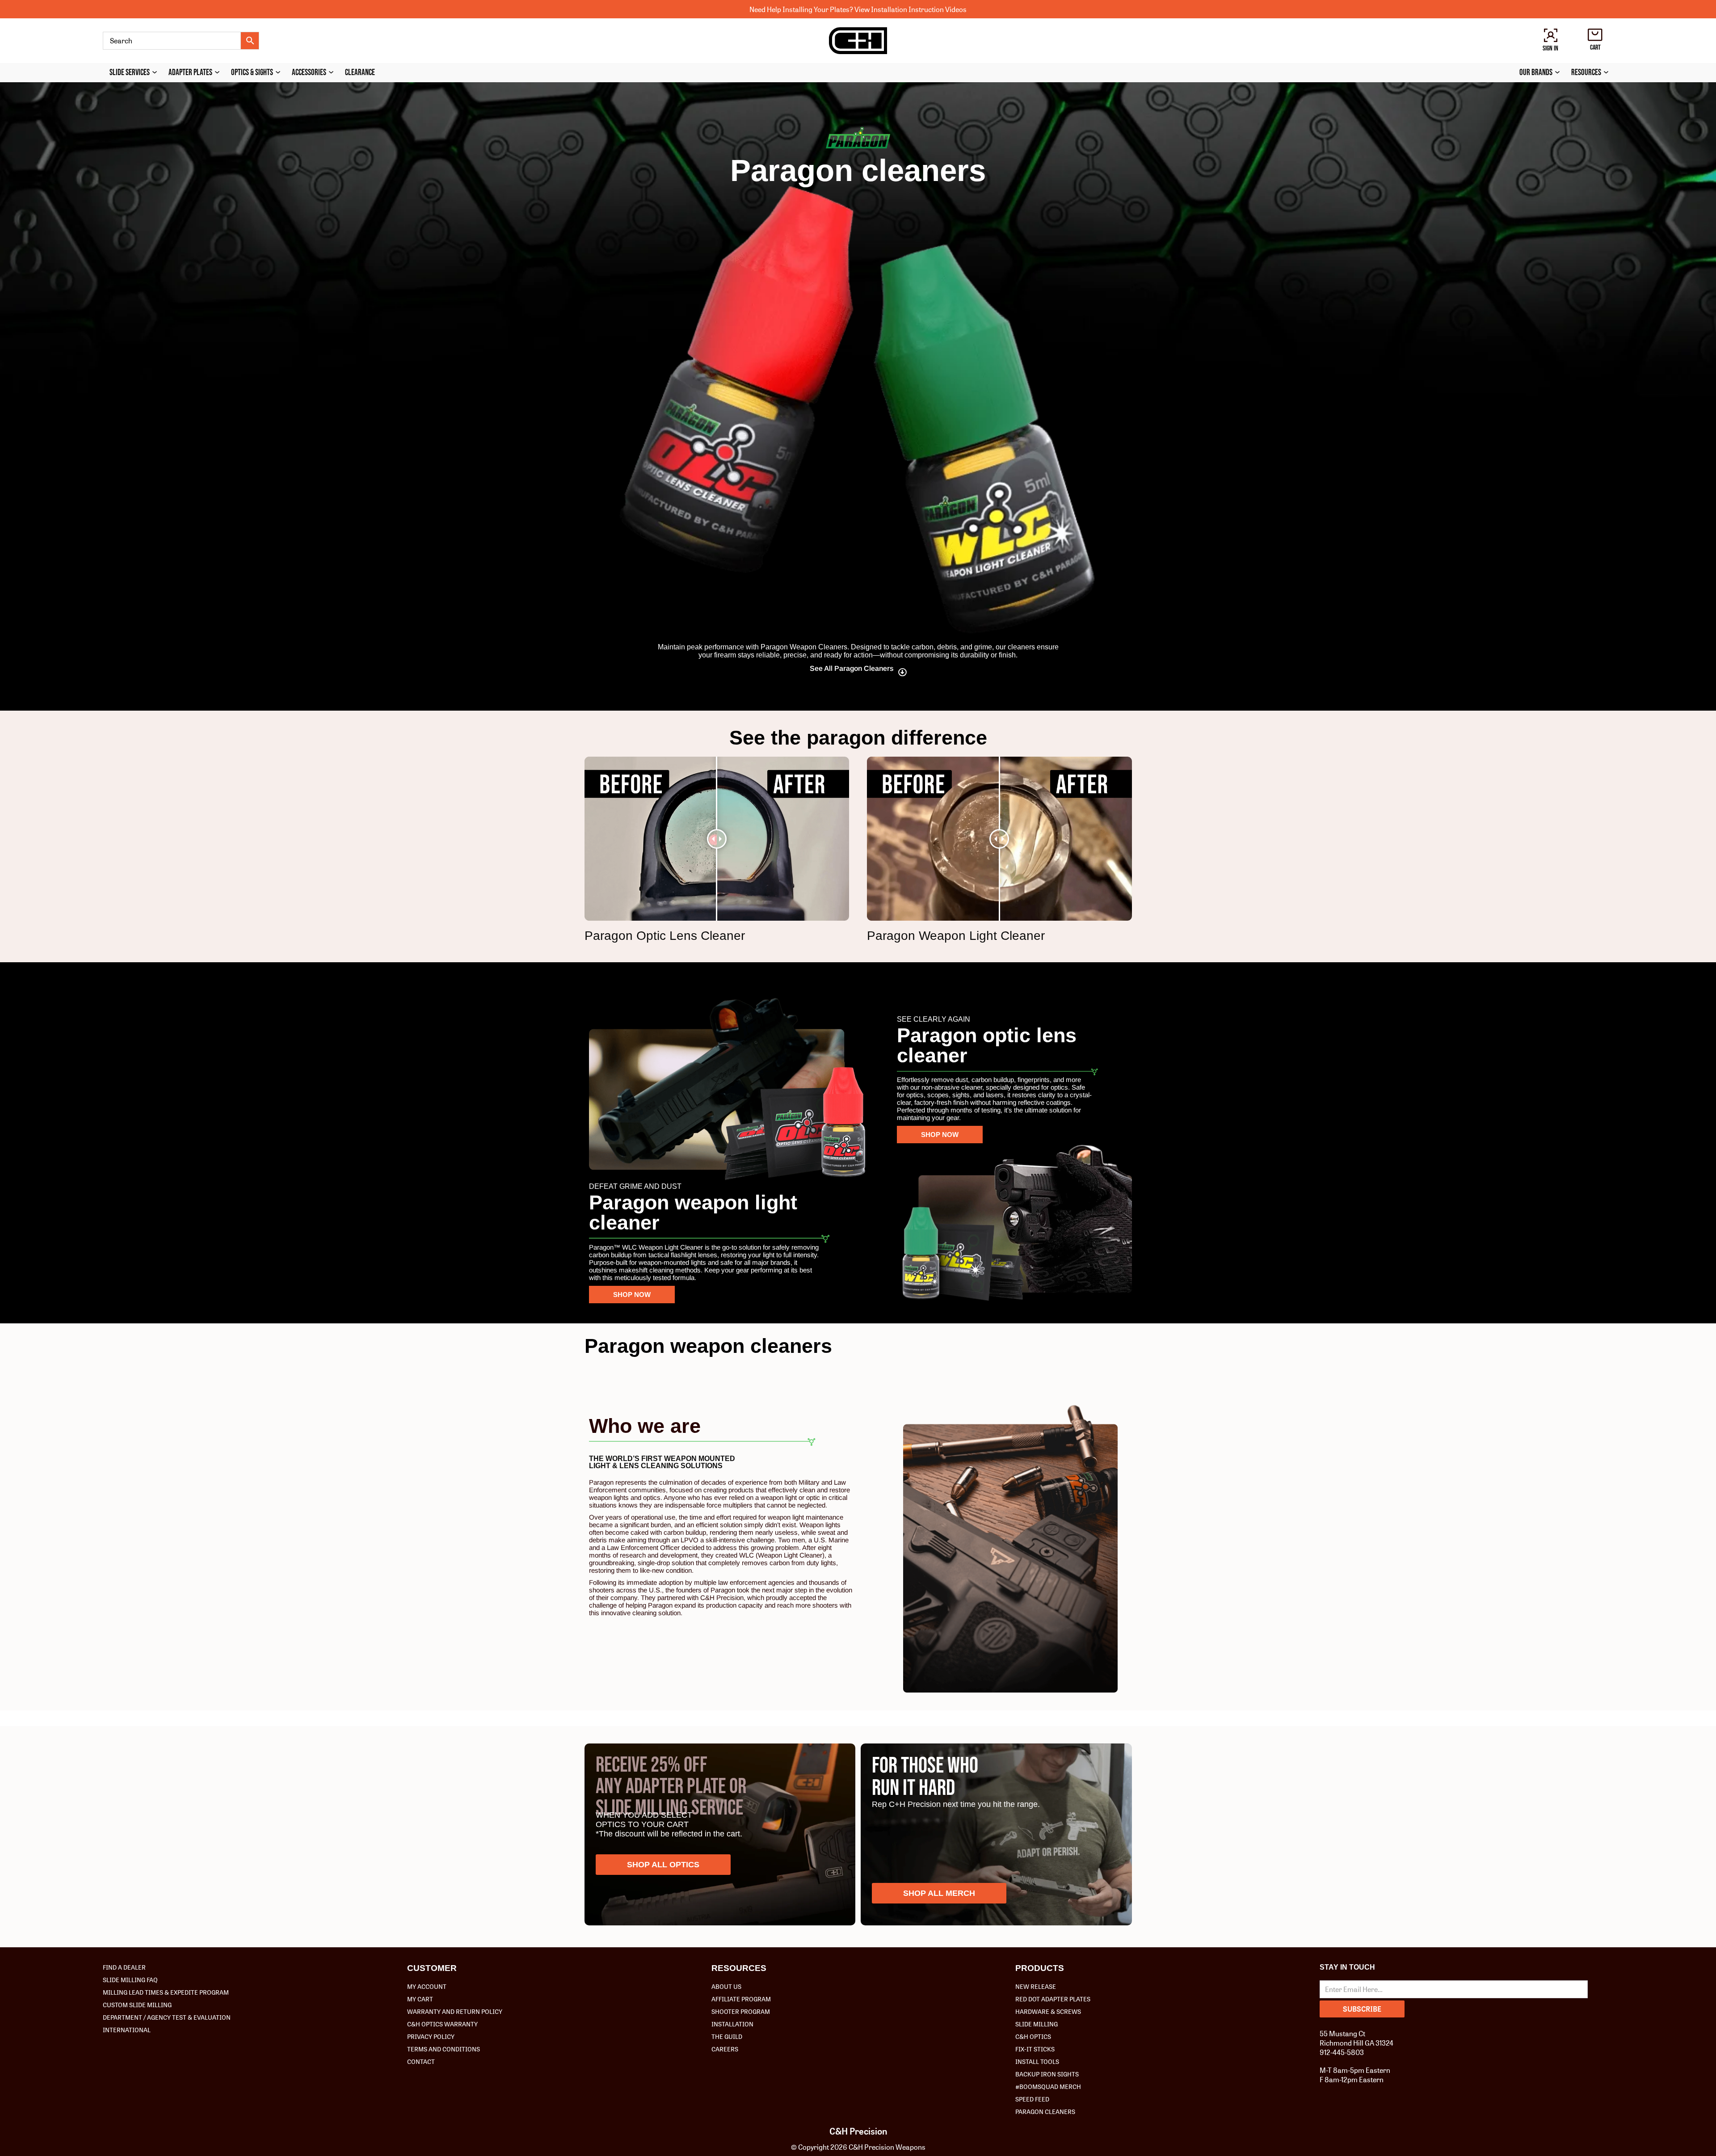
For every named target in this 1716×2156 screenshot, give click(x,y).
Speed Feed (1032, 2099)
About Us (726, 1986)
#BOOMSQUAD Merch (1048, 2086)
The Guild (727, 2036)
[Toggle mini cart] (1595, 35)
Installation (732, 2024)
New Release (1036, 1986)
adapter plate (676, 1787)
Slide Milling (1037, 2024)
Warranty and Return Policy (455, 2011)
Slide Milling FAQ (130, 1979)
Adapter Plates (190, 73)
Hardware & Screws (1048, 2011)
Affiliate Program (741, 1999)
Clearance (360, 73)
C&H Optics (1033, 2036)
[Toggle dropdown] (157, 72)
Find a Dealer (124, 1967)
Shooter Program (741, 2011)
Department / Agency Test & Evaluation (167, 2017)
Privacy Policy (431, 2036)
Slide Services (130, 73)
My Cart (420, 1999)
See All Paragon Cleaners (852, 668)
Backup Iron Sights (1047, 2074)
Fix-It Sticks (1035, 2049)
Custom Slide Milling (137, 2004)
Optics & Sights (252, 73)
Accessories (309, 73)
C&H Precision (858, 2131)
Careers (725, 2049)
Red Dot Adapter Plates (1053, 1999)
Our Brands (1536, 73)
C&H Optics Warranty (442, 2024)
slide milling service (669, 1808)
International (127, 2030)
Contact (421, 2061)
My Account (427, 1986)
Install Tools (1037, 2061)
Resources (1586, 73)
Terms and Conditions (444, 2049)
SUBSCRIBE (1362, 2009)
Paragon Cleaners (1045, 2111)
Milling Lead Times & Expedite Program (166, 1992)
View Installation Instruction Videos (911, 9)
